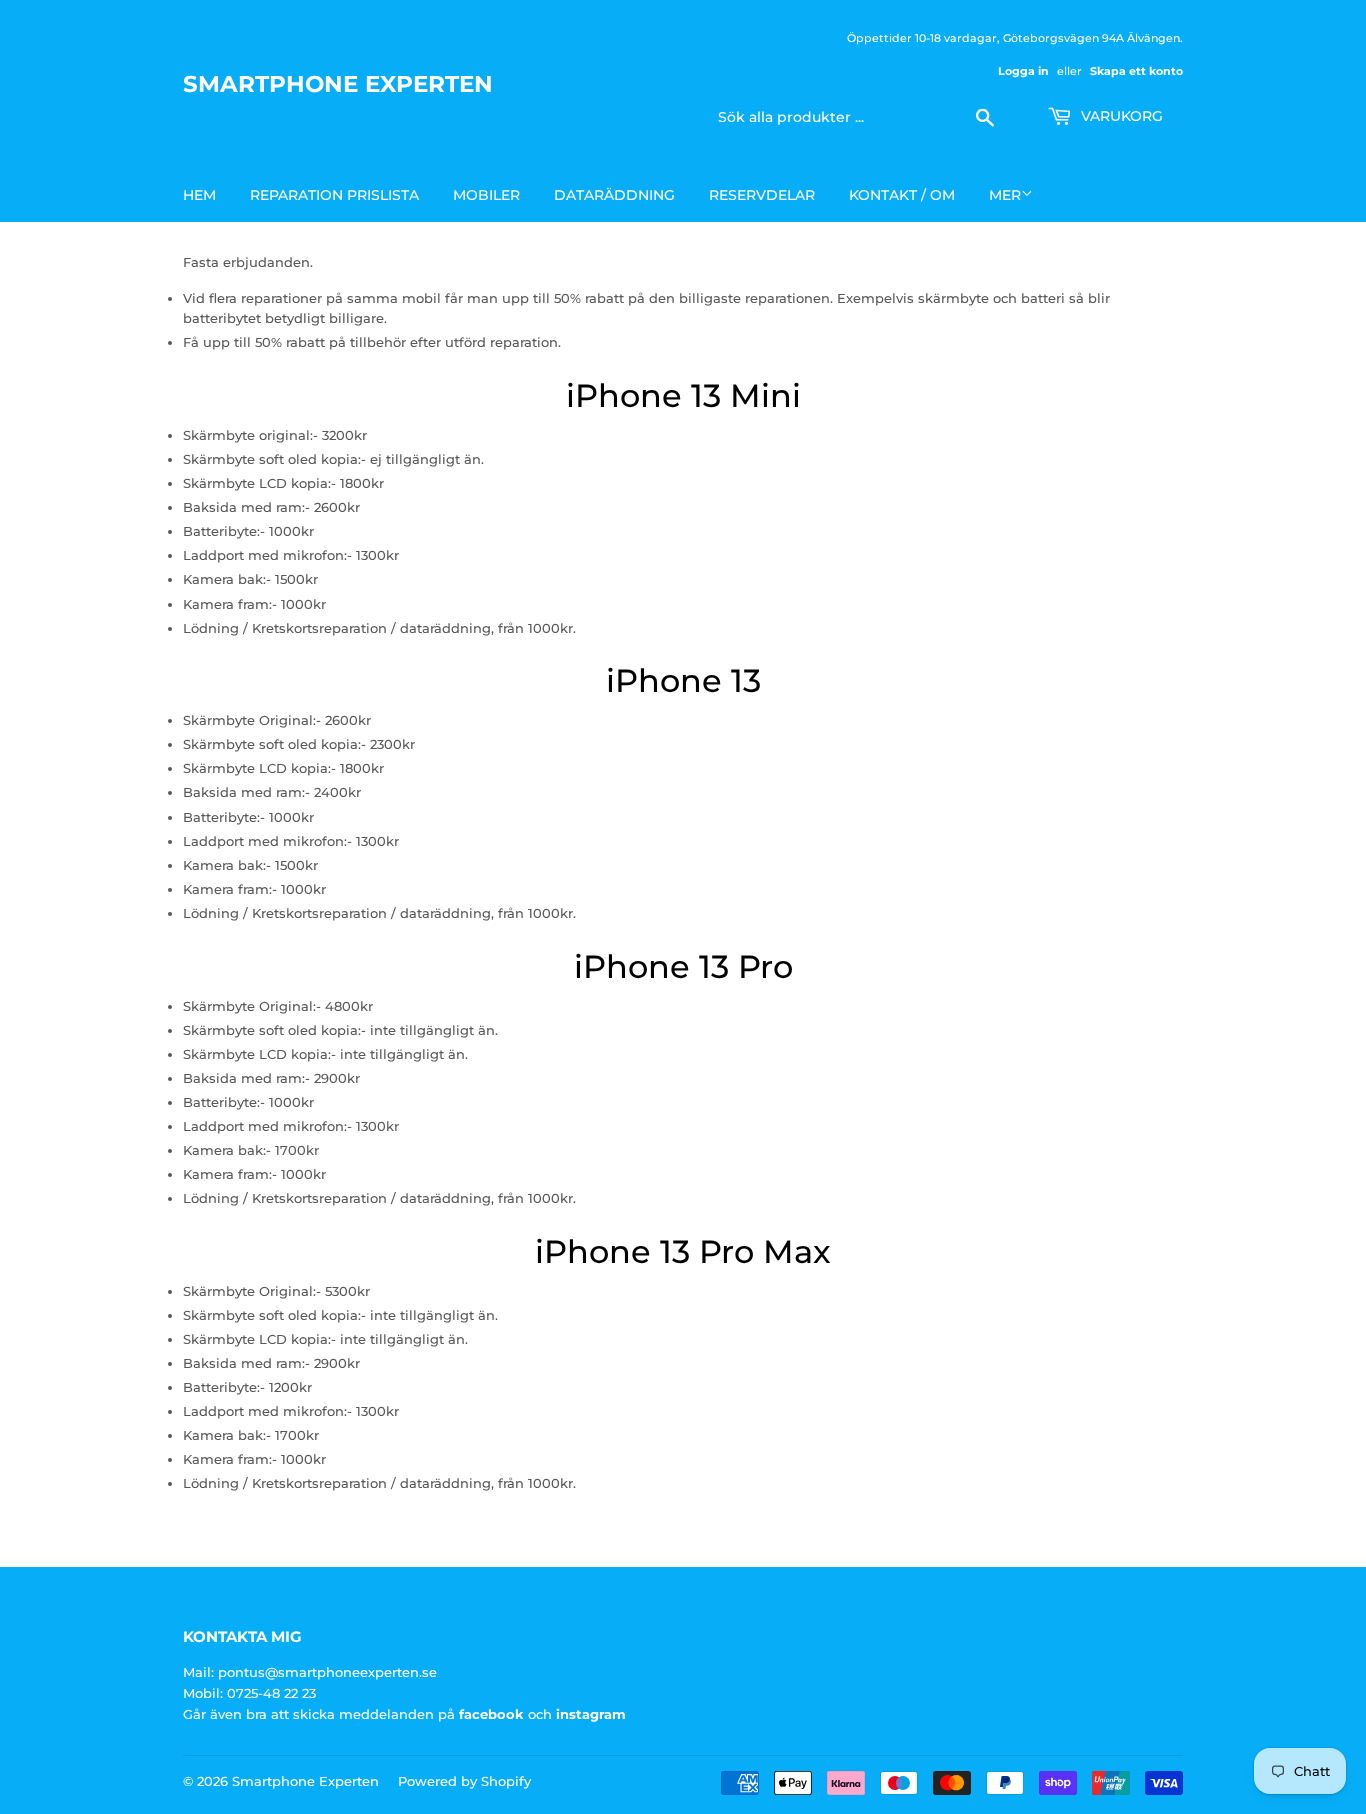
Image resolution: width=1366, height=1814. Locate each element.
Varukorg (1120, 116)
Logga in (1023, 71)
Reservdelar (762, 195)
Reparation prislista (334, 195)
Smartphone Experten (338, 84)
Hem (199, 195)
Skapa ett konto (1136, 71)
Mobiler (486, 195)
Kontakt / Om (902, 195)
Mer (1005, 195)
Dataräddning (614, 195)
